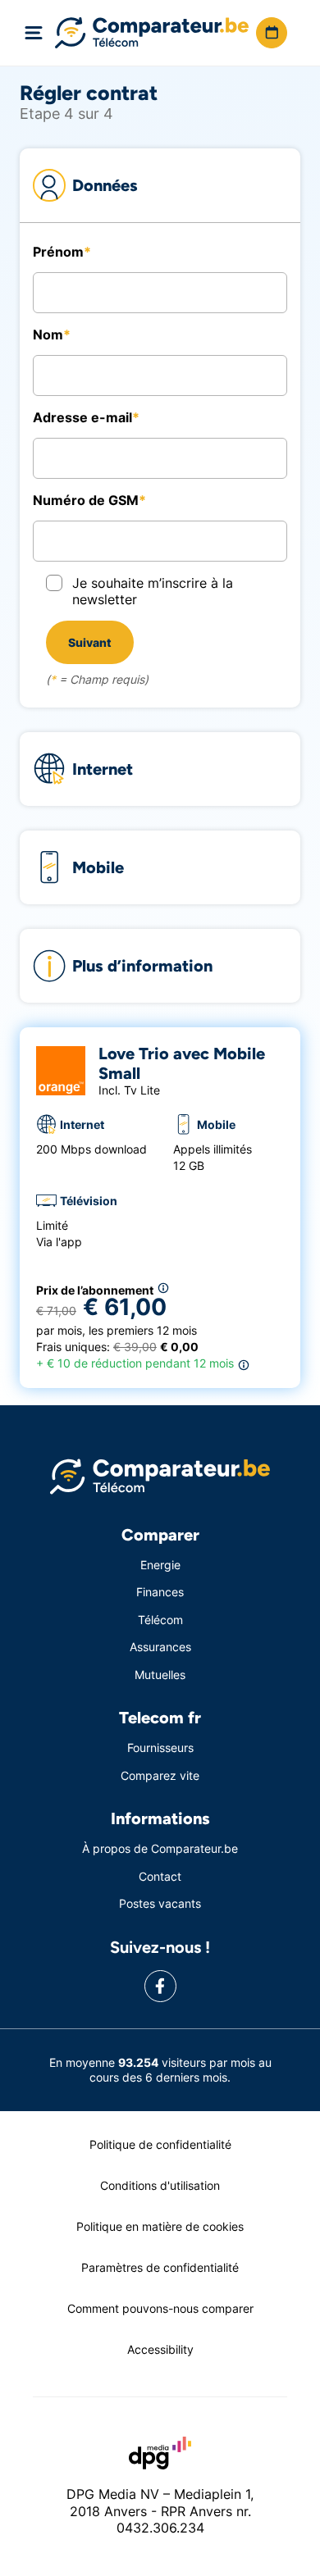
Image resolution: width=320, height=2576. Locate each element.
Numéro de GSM (86, 500)
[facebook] (160, 1986)
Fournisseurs (160, 1748)
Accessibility (160, 2349)
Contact (160, 1876)
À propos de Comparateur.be (160, 1848)
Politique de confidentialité (160, 2144)
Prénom (58, 252)
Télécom (160, 1620)
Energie (160, 1565)
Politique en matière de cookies (160, 2226)
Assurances (160, 1647)
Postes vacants (160, 1903)
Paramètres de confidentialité (160, 2267)
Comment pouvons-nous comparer (160, 2308)
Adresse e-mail (82, 417)
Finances (160, 1592)
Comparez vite (160, 1775)
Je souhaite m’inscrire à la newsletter (153, 591)
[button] (272, 33)
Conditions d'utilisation (160, 2185)
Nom (48, 335)
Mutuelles (160, 1675)
